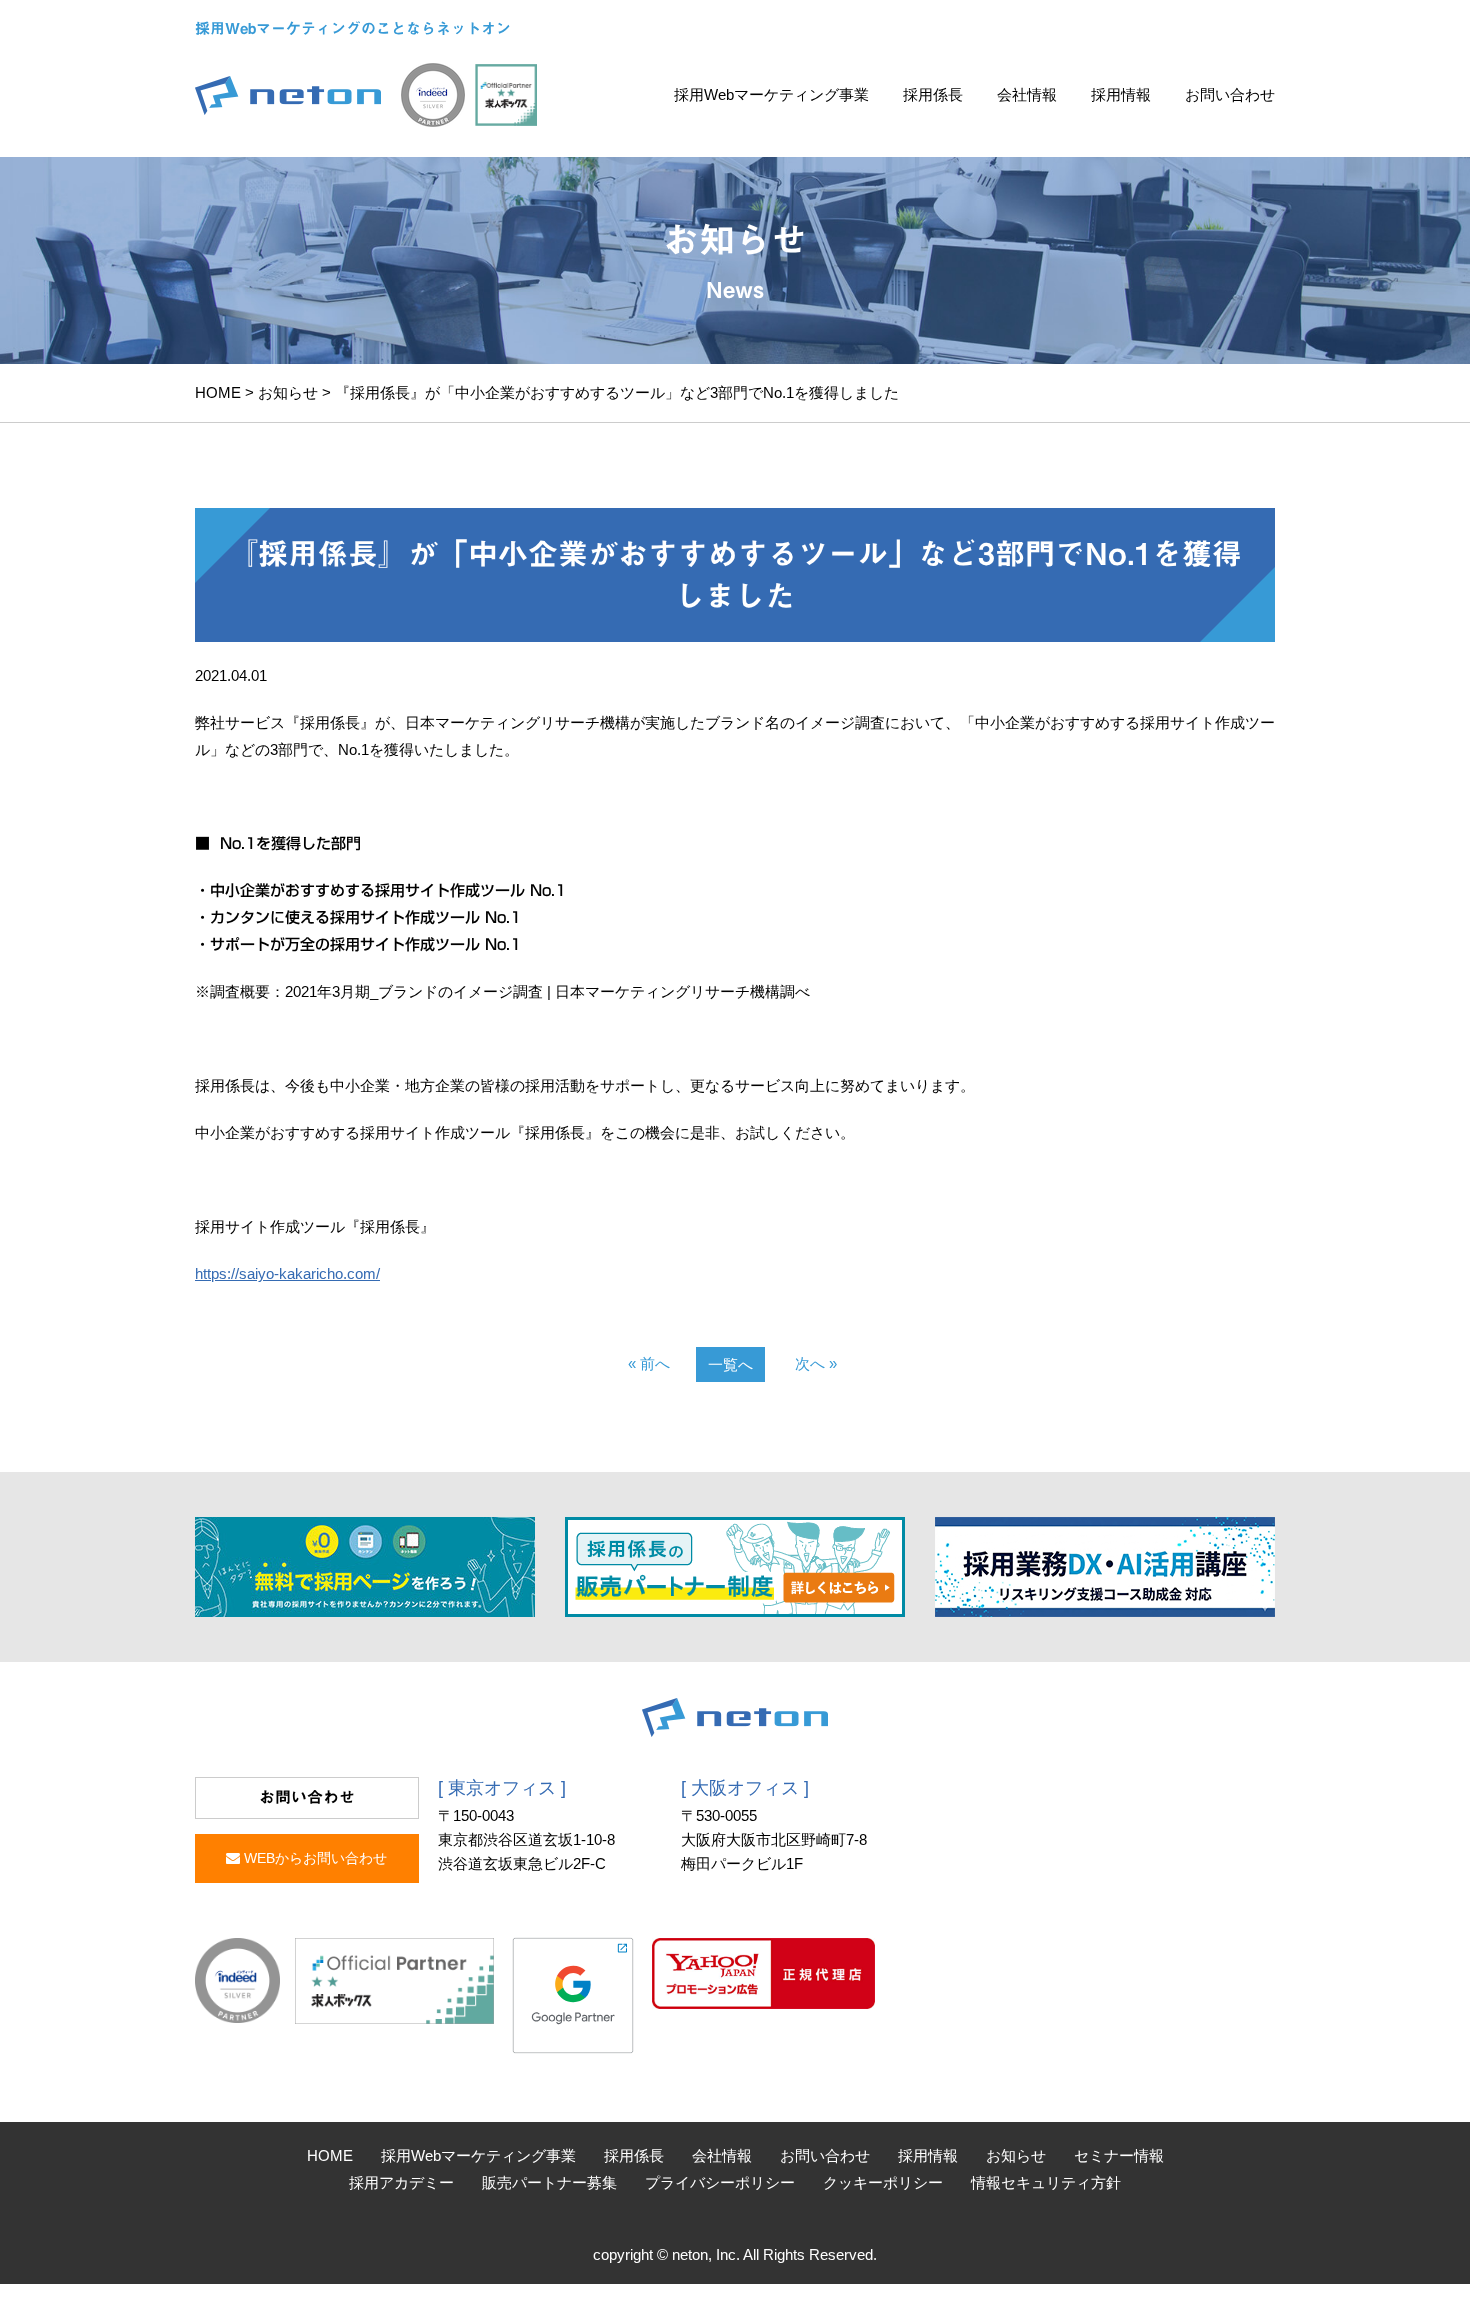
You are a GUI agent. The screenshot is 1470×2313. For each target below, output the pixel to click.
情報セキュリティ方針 (1046, 2182)
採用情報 (1121, 94)
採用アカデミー (401, 2182)
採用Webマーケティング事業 (771, 94)
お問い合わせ (1230, 94)
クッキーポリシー (883, 2182)
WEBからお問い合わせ (313, 1858)
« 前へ (649, 1363)
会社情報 (1027, 94)
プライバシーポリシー (720, 2182)
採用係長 (933, 94)
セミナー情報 (1119, 2155)
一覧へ (730, 1364)
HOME (218, 392)
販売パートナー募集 (549, 2182)
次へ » (816, 1363)
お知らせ (288, 392)
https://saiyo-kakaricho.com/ (287, 1273)
